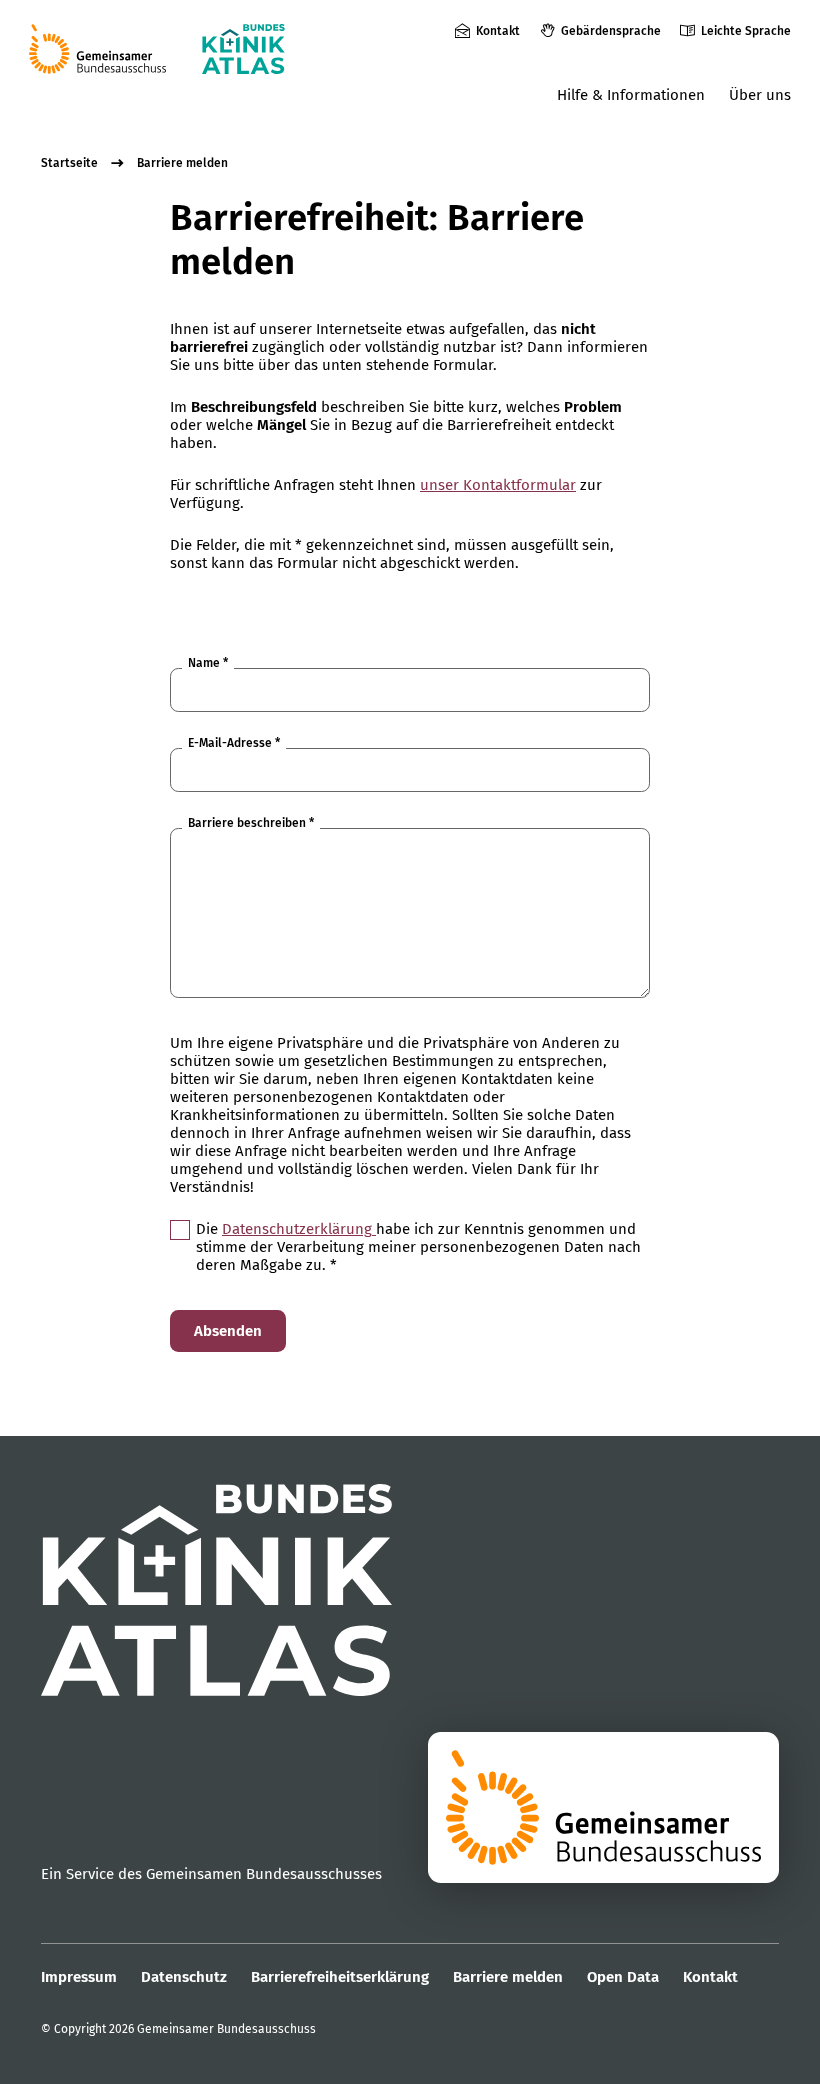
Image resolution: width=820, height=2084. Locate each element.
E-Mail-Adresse (234, 743)
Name (208, 663)
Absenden (228, 1331)
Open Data (623, 1977)
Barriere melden (182, 163)
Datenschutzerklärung (299, 1229)
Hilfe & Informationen (631, 95)
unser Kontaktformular (498, 485)
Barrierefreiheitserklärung (340, 1977)
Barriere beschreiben (251, 823)
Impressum (79, 1977)
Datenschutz (184, 1977)
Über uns (760, 95)
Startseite (69, 163)
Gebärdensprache (611, 31)
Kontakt (498, 31)
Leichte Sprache (746, 31)
